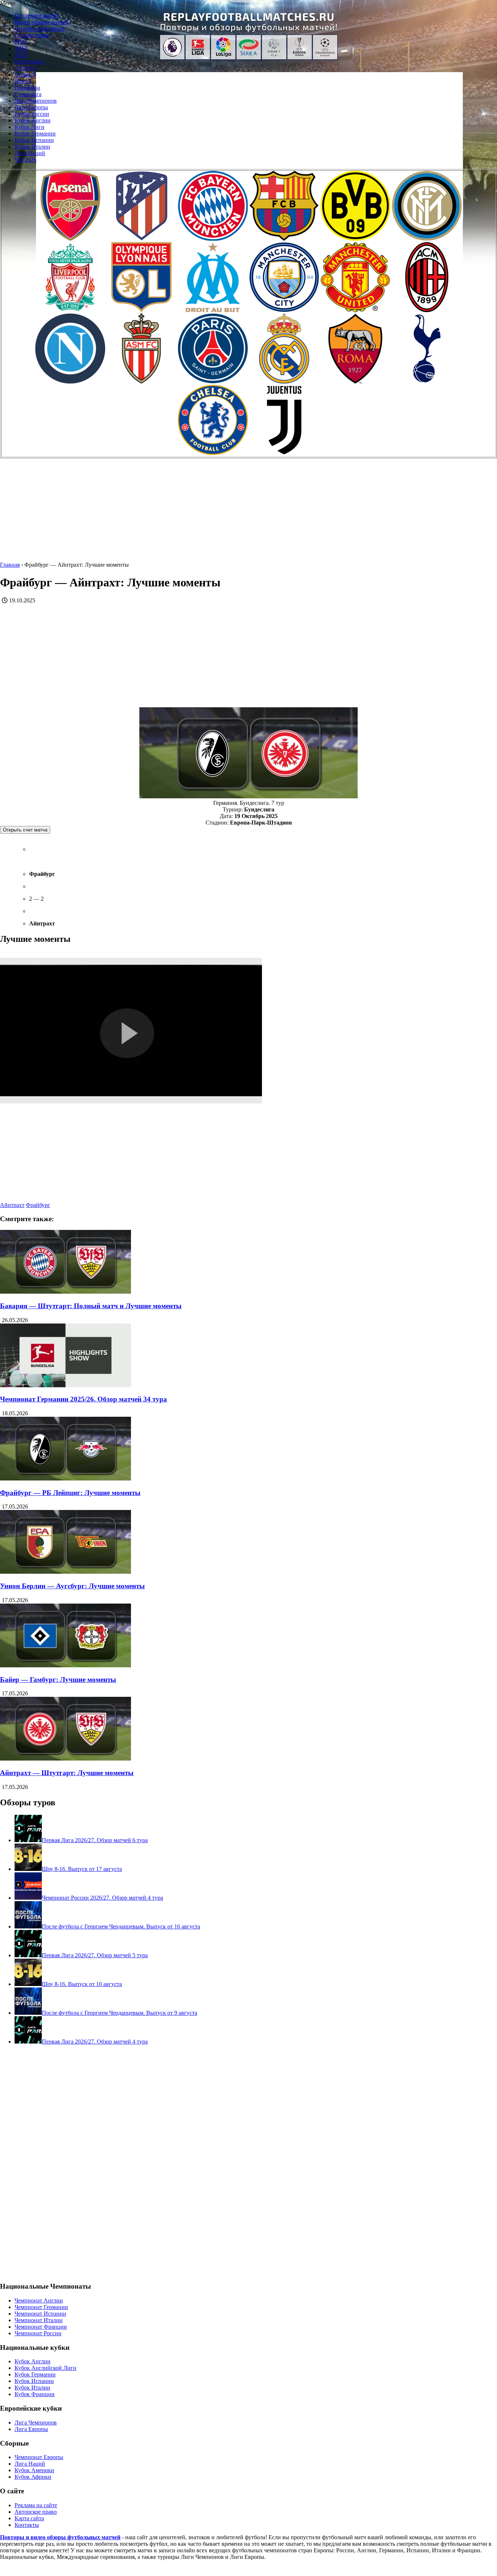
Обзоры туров (32, 35)
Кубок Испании (34, 140)
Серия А (25, 74)
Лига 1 (23, 81)
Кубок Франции (35, 2394)
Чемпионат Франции (41, 2327)
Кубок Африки (33, 2477)
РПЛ (20, 42)
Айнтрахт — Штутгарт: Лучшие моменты (67, 1773)
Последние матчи (36, 15)
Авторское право (36, 2512)
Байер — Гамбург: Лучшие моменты (58, 1680)
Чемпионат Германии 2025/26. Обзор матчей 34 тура (84, 1399)
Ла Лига (25, 68)
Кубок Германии (35, 133)
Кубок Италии (32, 147)
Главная (10, 565)
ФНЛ (21, 48)
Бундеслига (29, 61)
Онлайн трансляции (40, 29)
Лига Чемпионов (36, 101)
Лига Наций (30, 153)
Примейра (27, 88)
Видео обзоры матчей (41, 22)
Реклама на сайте (36, 2505)
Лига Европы (31, 107)
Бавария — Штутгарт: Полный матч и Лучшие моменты (91, 1306)
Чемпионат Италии (39, 2320)
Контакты (27, 2525)
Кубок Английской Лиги (45, 2368)
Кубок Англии (33, 120)
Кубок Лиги (29, 127)
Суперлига (28, 94)
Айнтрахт (12, 1205)
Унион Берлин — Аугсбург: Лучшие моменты (72, 1586)
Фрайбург (38, 1205)
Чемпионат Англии (39, 2300)
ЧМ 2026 (25, 160)
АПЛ (21, 55)
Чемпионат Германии (41, 2307)
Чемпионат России (38, 2333)
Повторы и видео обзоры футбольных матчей (60, 2537)
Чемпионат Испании (40, 2314)
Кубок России (32, 114)
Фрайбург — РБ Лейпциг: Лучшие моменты (70, 1493)
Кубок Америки (34, 2470)
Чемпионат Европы (39, 2457)
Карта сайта (29, 2518)
